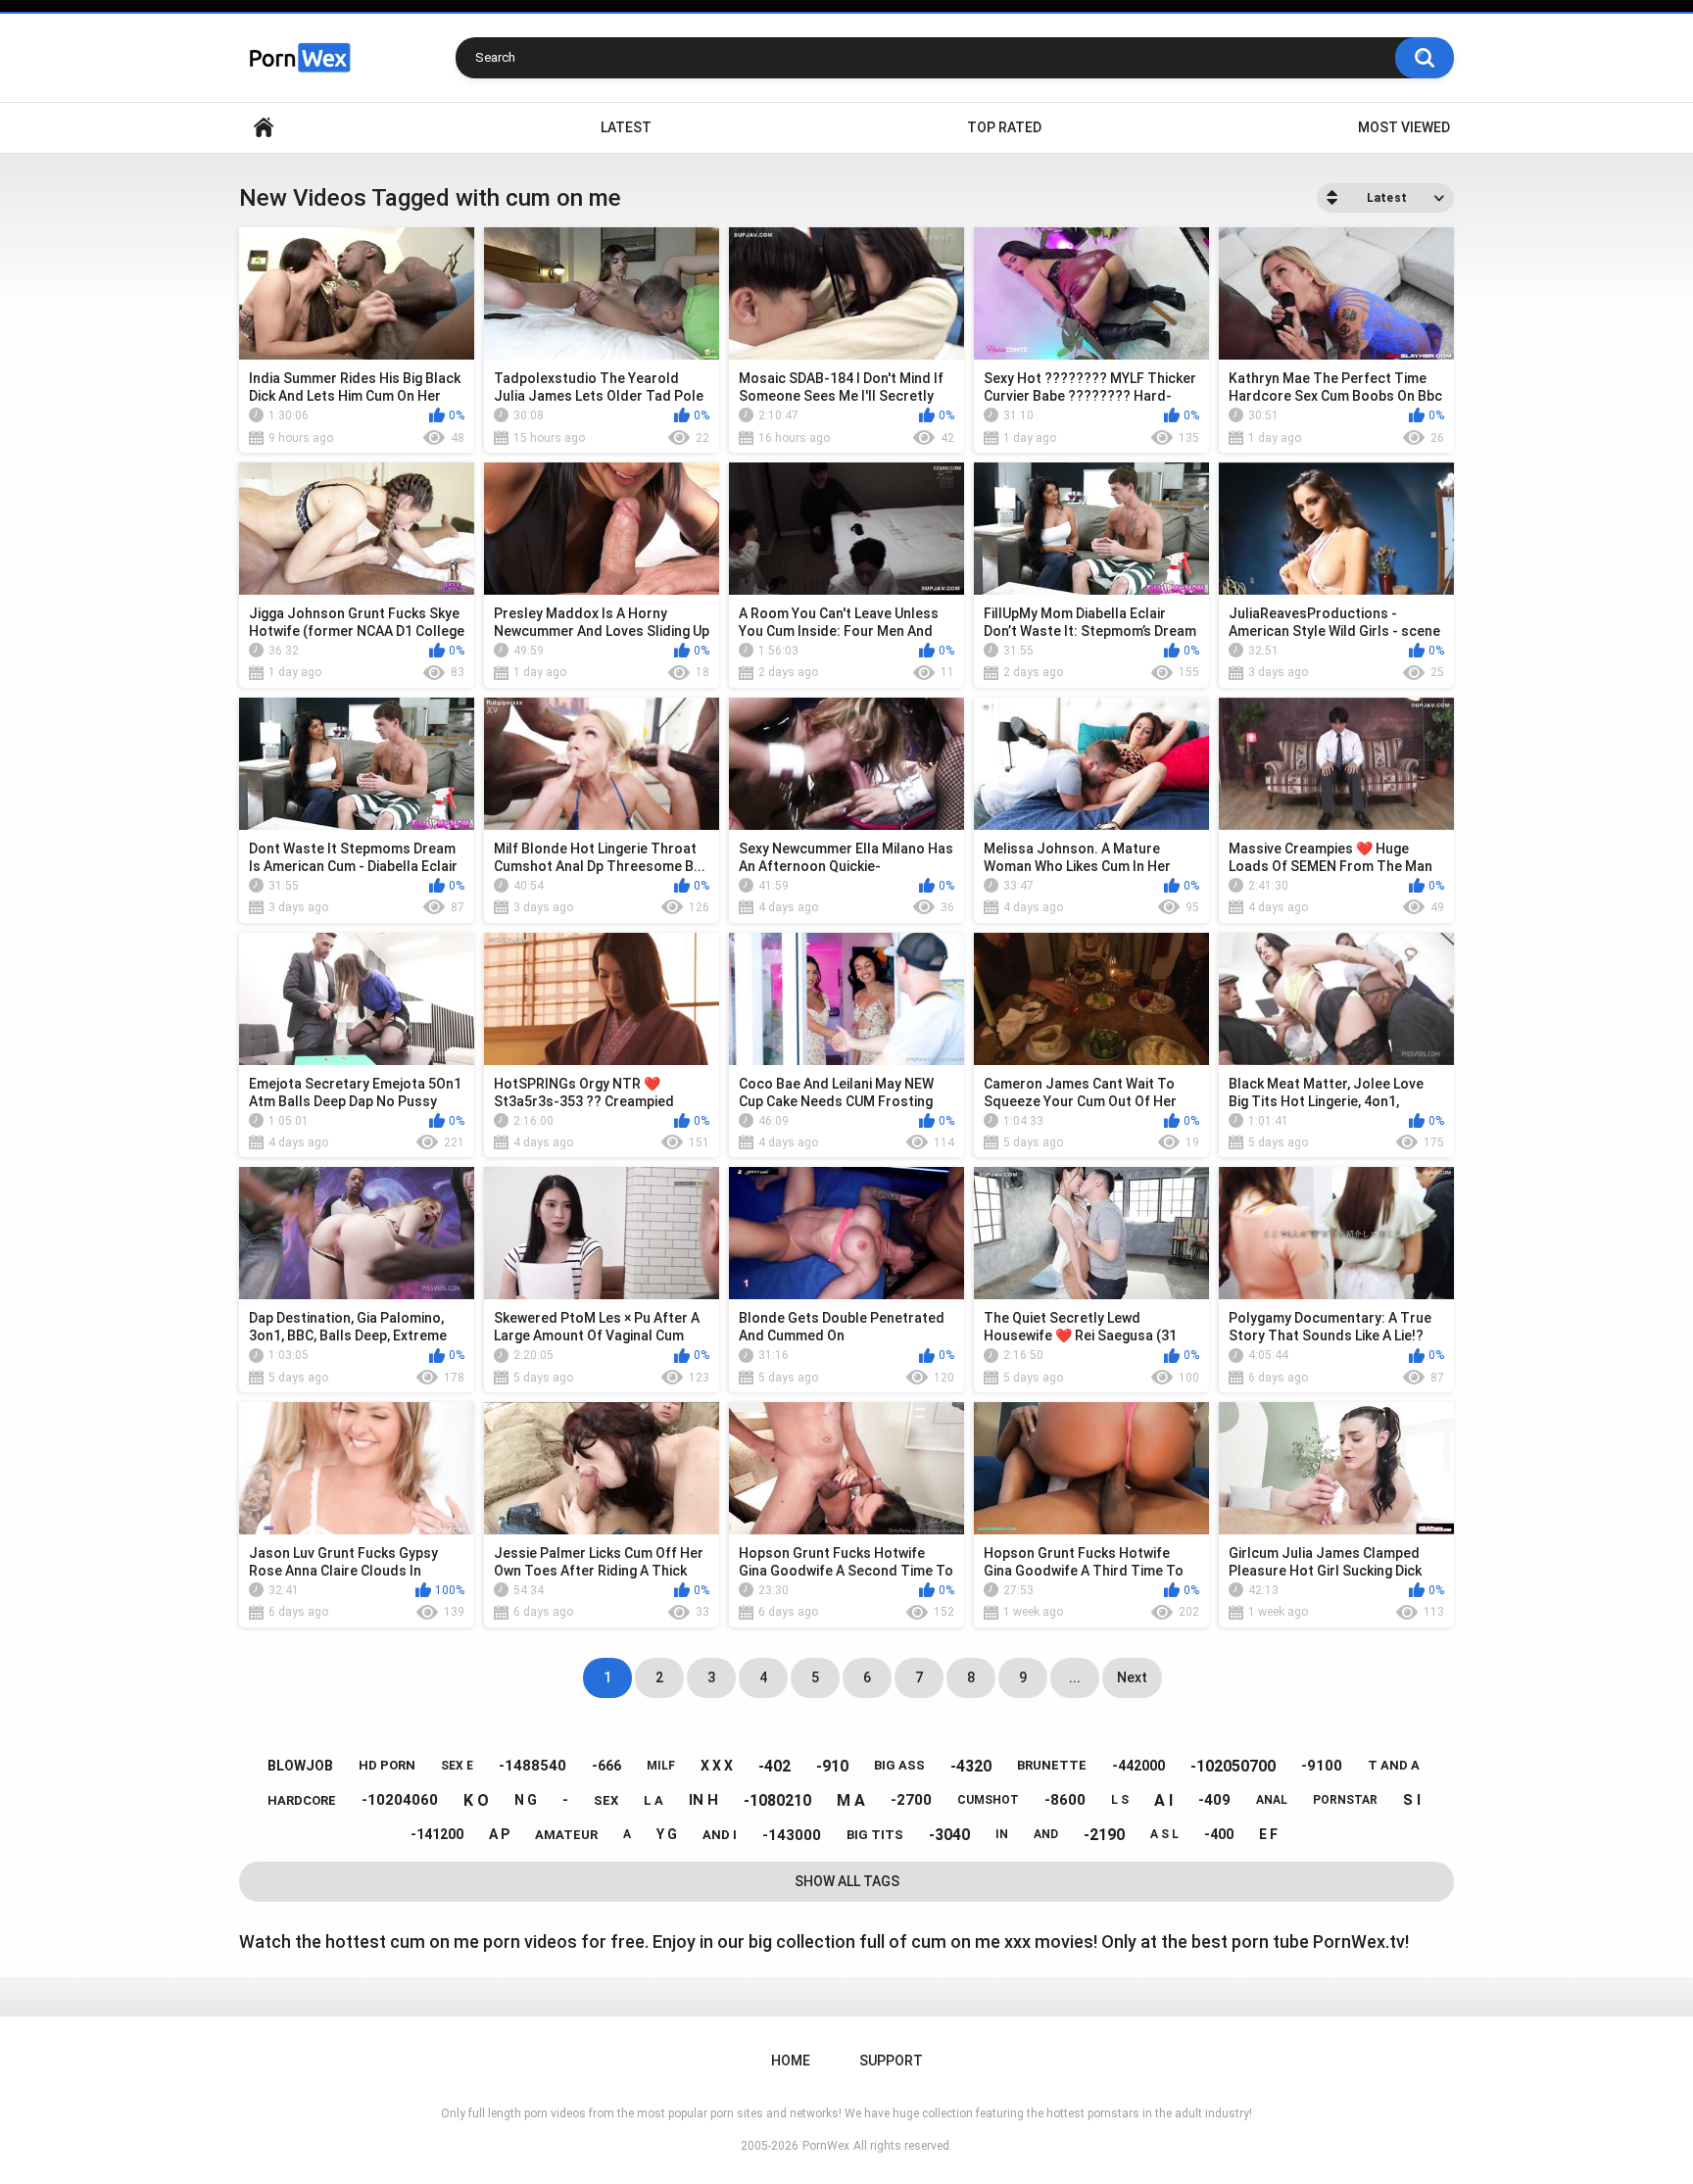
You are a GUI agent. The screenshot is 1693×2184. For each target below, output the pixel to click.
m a (851, 1800)
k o (476, 1800)
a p (499, 1834)
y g (667, 1834)
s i (1412, 1800)
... (1075, 1677)
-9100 (1322, 1766)
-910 (832, 1766)
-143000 (792, 1835)
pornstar (1345, 1800)
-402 (774, 1766)
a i (1163, 1800)
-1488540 (532, 1766)
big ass (899, 1765)
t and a (1394, 1765)
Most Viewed (1404, 127)
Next (1132, 1677)
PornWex (826, 2146)
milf (661, 1766)
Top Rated (1004, 127)
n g (526, 1800)
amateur (566, 1835)
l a (653, 1800)
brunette (1052, 1765)
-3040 (949, 1835)
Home (264, 128)
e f (1268, 1834)
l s (1120, 1800)
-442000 (1138, 1766)
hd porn (387, 1765)
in (1002, 1834)
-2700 (911, 1800)
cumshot (988, 1800)
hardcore (302, 1800)
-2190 (1104, 1835)
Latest (626, 127)
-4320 (971, 1766)
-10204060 (400, 1800)
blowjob (300, 1766)
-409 (1214, 1800)
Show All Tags (847, 1881)
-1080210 (777, 1800)
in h (703, 1800)
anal (1272, 1800)
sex (606, 1800)
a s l (1164, 1834)
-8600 (1065, 1800)
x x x (717, 1766)
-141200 (437, 1834)
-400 (1219, 1834)
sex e (457, 1766)
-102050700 (1233, 1766)
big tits (875, 1835)
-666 (606, 1766)
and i (720, 1835)
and (1046, 1834)
